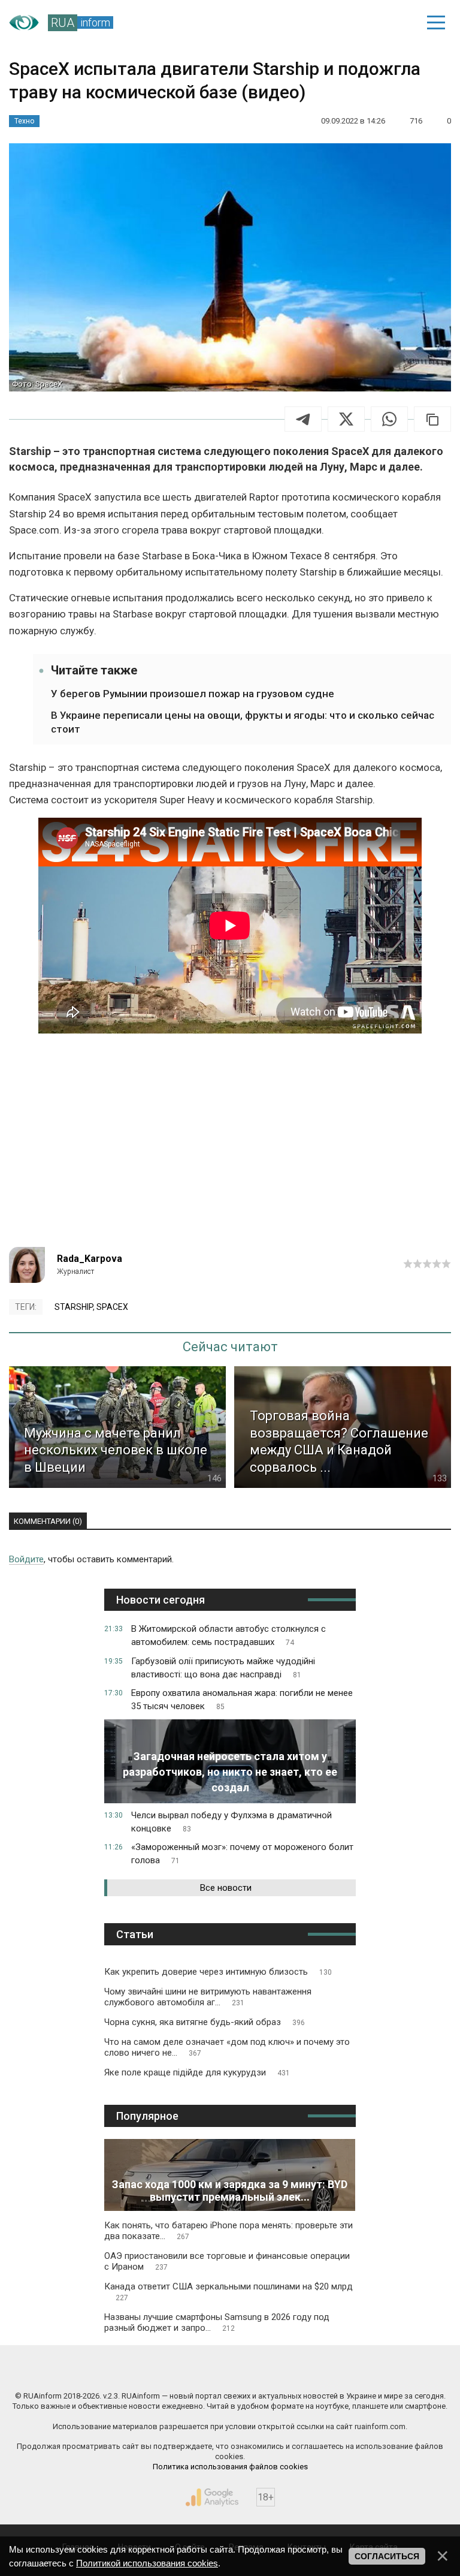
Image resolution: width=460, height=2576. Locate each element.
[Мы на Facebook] (120, 2370)
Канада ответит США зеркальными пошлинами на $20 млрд (229, 2292)
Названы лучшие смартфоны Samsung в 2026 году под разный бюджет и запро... (217, 2322)
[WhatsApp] (389, 419)
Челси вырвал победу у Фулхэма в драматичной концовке (231, 1822)
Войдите (26, 1559)
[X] (346, 419)
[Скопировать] (432, 419)
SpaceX (112, 1307)
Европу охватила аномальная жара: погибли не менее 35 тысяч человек (242, 1700)
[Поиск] (353, 23)
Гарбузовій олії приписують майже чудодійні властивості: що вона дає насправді (223, 1668)
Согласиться (387, 2556)
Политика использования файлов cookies (230, 2467)
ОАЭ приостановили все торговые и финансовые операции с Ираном (227, 2261)
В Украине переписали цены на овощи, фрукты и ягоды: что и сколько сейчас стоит (243, 722)
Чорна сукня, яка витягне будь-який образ (205, 2022)
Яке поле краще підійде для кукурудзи (197, 2072)
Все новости (226, 1888)
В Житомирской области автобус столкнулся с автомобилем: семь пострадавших (229, 1635)
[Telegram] (303, 419)
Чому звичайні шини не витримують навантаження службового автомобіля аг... (208, 1997)
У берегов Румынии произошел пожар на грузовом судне (193, 694)
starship (74, 1307)
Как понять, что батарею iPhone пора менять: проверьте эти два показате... (229, 2231)
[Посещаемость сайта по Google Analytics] (212, 2497)
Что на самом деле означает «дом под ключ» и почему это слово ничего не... (227, 2047)
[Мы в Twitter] (341, 2370)
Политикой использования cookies (147, 2563)
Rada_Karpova (90, 1259)
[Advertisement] (230, 1145)
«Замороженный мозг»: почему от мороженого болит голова (242, 1854)
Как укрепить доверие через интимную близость (218, 1972)
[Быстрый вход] (394, 23)
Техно (24, 121)
